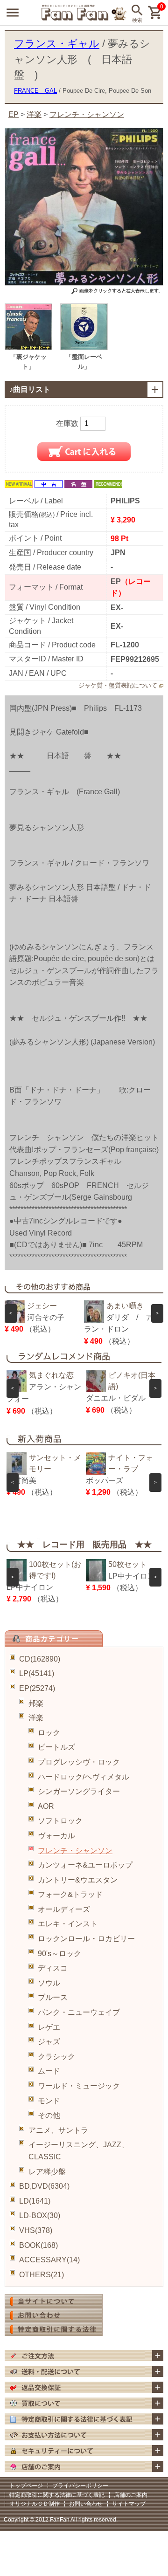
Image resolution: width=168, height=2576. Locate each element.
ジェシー (42, 1306)
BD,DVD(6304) (44, 2186)
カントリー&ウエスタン (78, 1880)
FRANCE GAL (35, 91)
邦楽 (36, 1703)
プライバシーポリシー (80, 2486)
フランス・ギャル (57, 44)
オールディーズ (64, 1909)
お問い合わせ (86, 2504)
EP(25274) (37, 1688)
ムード (49, 2071)
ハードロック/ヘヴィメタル (84, 1777)
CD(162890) (40, 1659)
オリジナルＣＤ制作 (35, 2504)
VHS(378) (36, 2230)
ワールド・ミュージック (79, 2086)
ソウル (49, 1983)
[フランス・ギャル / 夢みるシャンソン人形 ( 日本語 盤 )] (28, 347)
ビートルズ (56, 1747)
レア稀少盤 (47, 2172)
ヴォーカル (56, 1836)
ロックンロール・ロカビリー (86, 1939)
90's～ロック (59, 1954)
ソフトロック (60, 1821)
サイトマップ (129, 2504)
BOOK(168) (38, 2245)
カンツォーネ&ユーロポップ (85, 1865)
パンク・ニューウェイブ (79, 2012)
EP (14, 114)
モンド (49, 2101)
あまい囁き (125, 1306)
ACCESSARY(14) (49, 2260)
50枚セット (127, 1564)
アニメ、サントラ (58, 2130)
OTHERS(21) (42, 2275)
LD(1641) (35, 2201)
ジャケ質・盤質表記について (118, 685)
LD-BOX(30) (40, 2215)
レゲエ (49, 2027)
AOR (46, 1806)
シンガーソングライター (79, 1791)
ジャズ (49, 2042)
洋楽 (36, 1718)
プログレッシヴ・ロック (79, 1762)
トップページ (26, 2486)
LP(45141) (37, 1673)
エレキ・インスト (68, 1924)
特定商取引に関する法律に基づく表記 (57, 2495)
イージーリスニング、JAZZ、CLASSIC (79, 2151)
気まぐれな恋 (51, 1375)
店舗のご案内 (131, 2495)
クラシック (56, 2057)
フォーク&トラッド (70, 1894)
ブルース (53, 1997)
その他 (49, 2115)
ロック (49, 1733)
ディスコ (53, 1968)
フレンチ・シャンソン (75, 1851)
